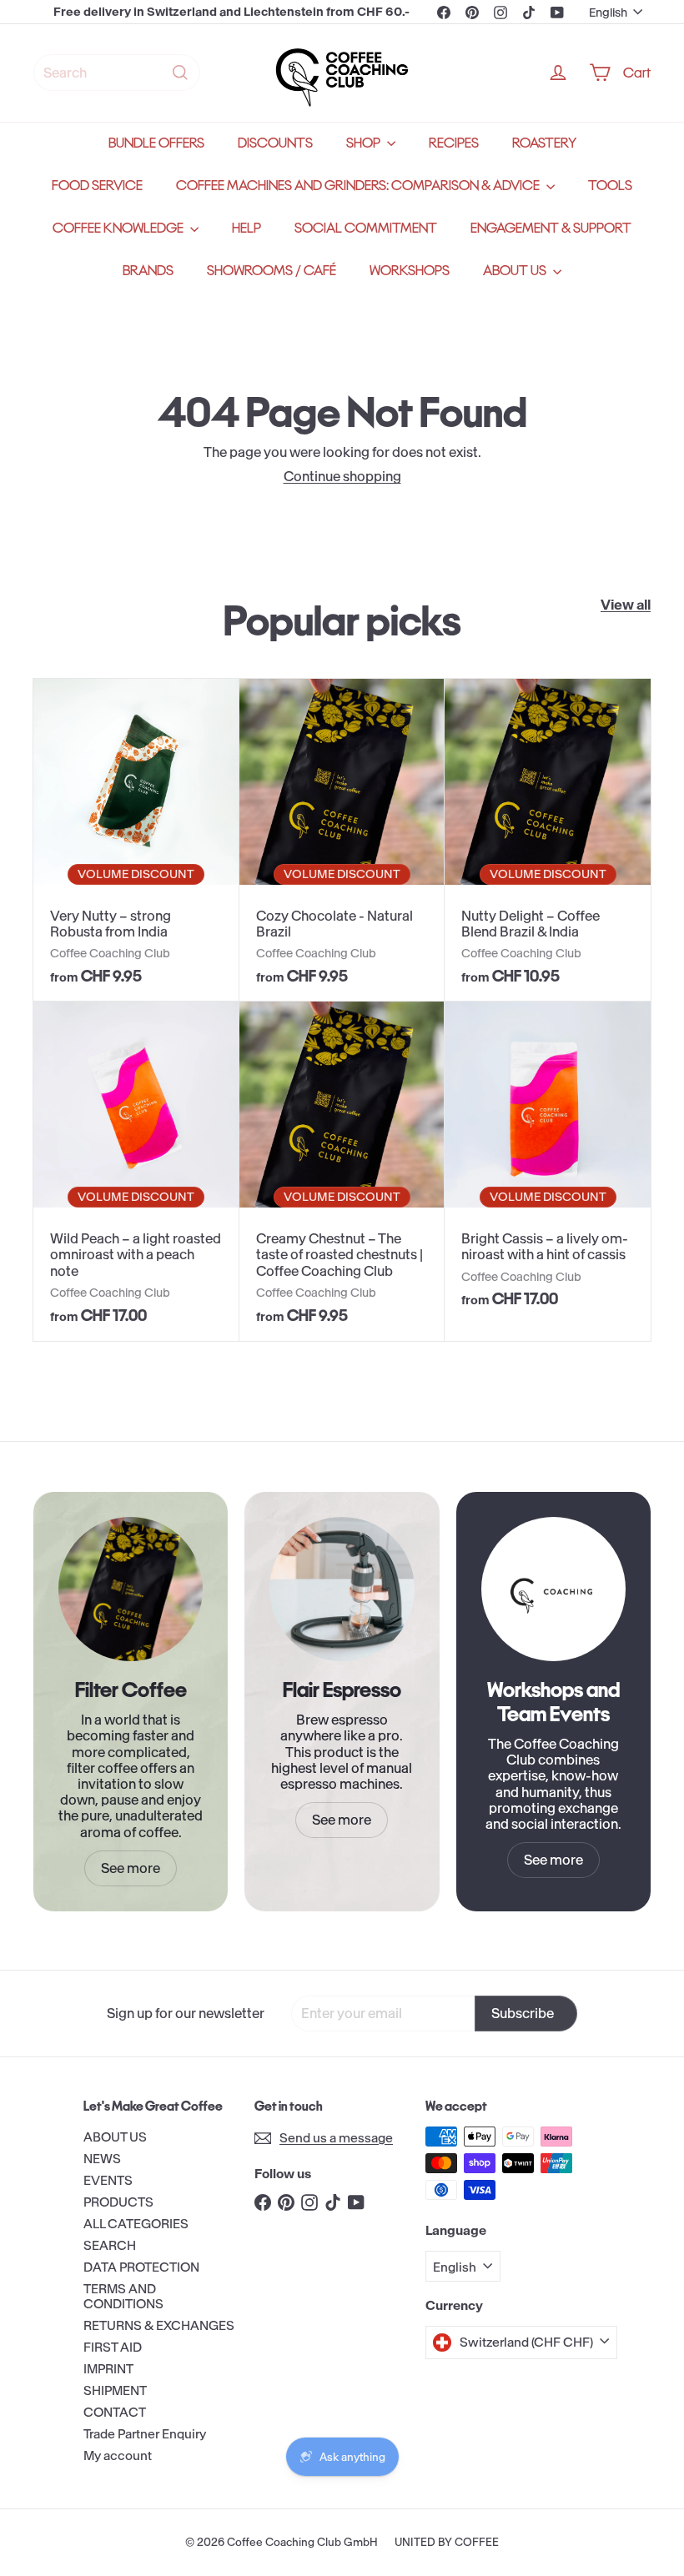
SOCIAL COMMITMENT (366, 228)
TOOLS (610, 186)
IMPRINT (108, 2369)
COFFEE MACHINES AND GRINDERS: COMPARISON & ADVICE (359, 186)
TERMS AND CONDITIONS (123, 2296)
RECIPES (454, 143)
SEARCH (110, 2245)
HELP (246, 228)
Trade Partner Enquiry (145, 2434)
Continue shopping (342, 476)
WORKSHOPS (410, 271)
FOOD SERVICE (97, 186)
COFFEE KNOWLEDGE (119, 228)
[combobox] (117, 73)
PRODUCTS (118, 2202)
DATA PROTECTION (141, 2267)
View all (626, 605)
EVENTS (108, 2180)
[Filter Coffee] (131, 1589)
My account (118, 2455)
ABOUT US (516, 271)
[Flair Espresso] (342, 1589)
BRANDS (148, 271)
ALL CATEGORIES (136, 2224)
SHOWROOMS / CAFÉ (272, 271)
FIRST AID (113, 2347)
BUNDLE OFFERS (156, 143)
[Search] (180, 73)
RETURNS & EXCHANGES (159, 2325)
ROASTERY (544, 143)
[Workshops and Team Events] (553, 1589)
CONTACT (115, 2412)
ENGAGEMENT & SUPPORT (551, 228)
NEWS (102, 2159)
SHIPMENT (115, 2390)
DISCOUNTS (275, 143)
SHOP (365, 143)
